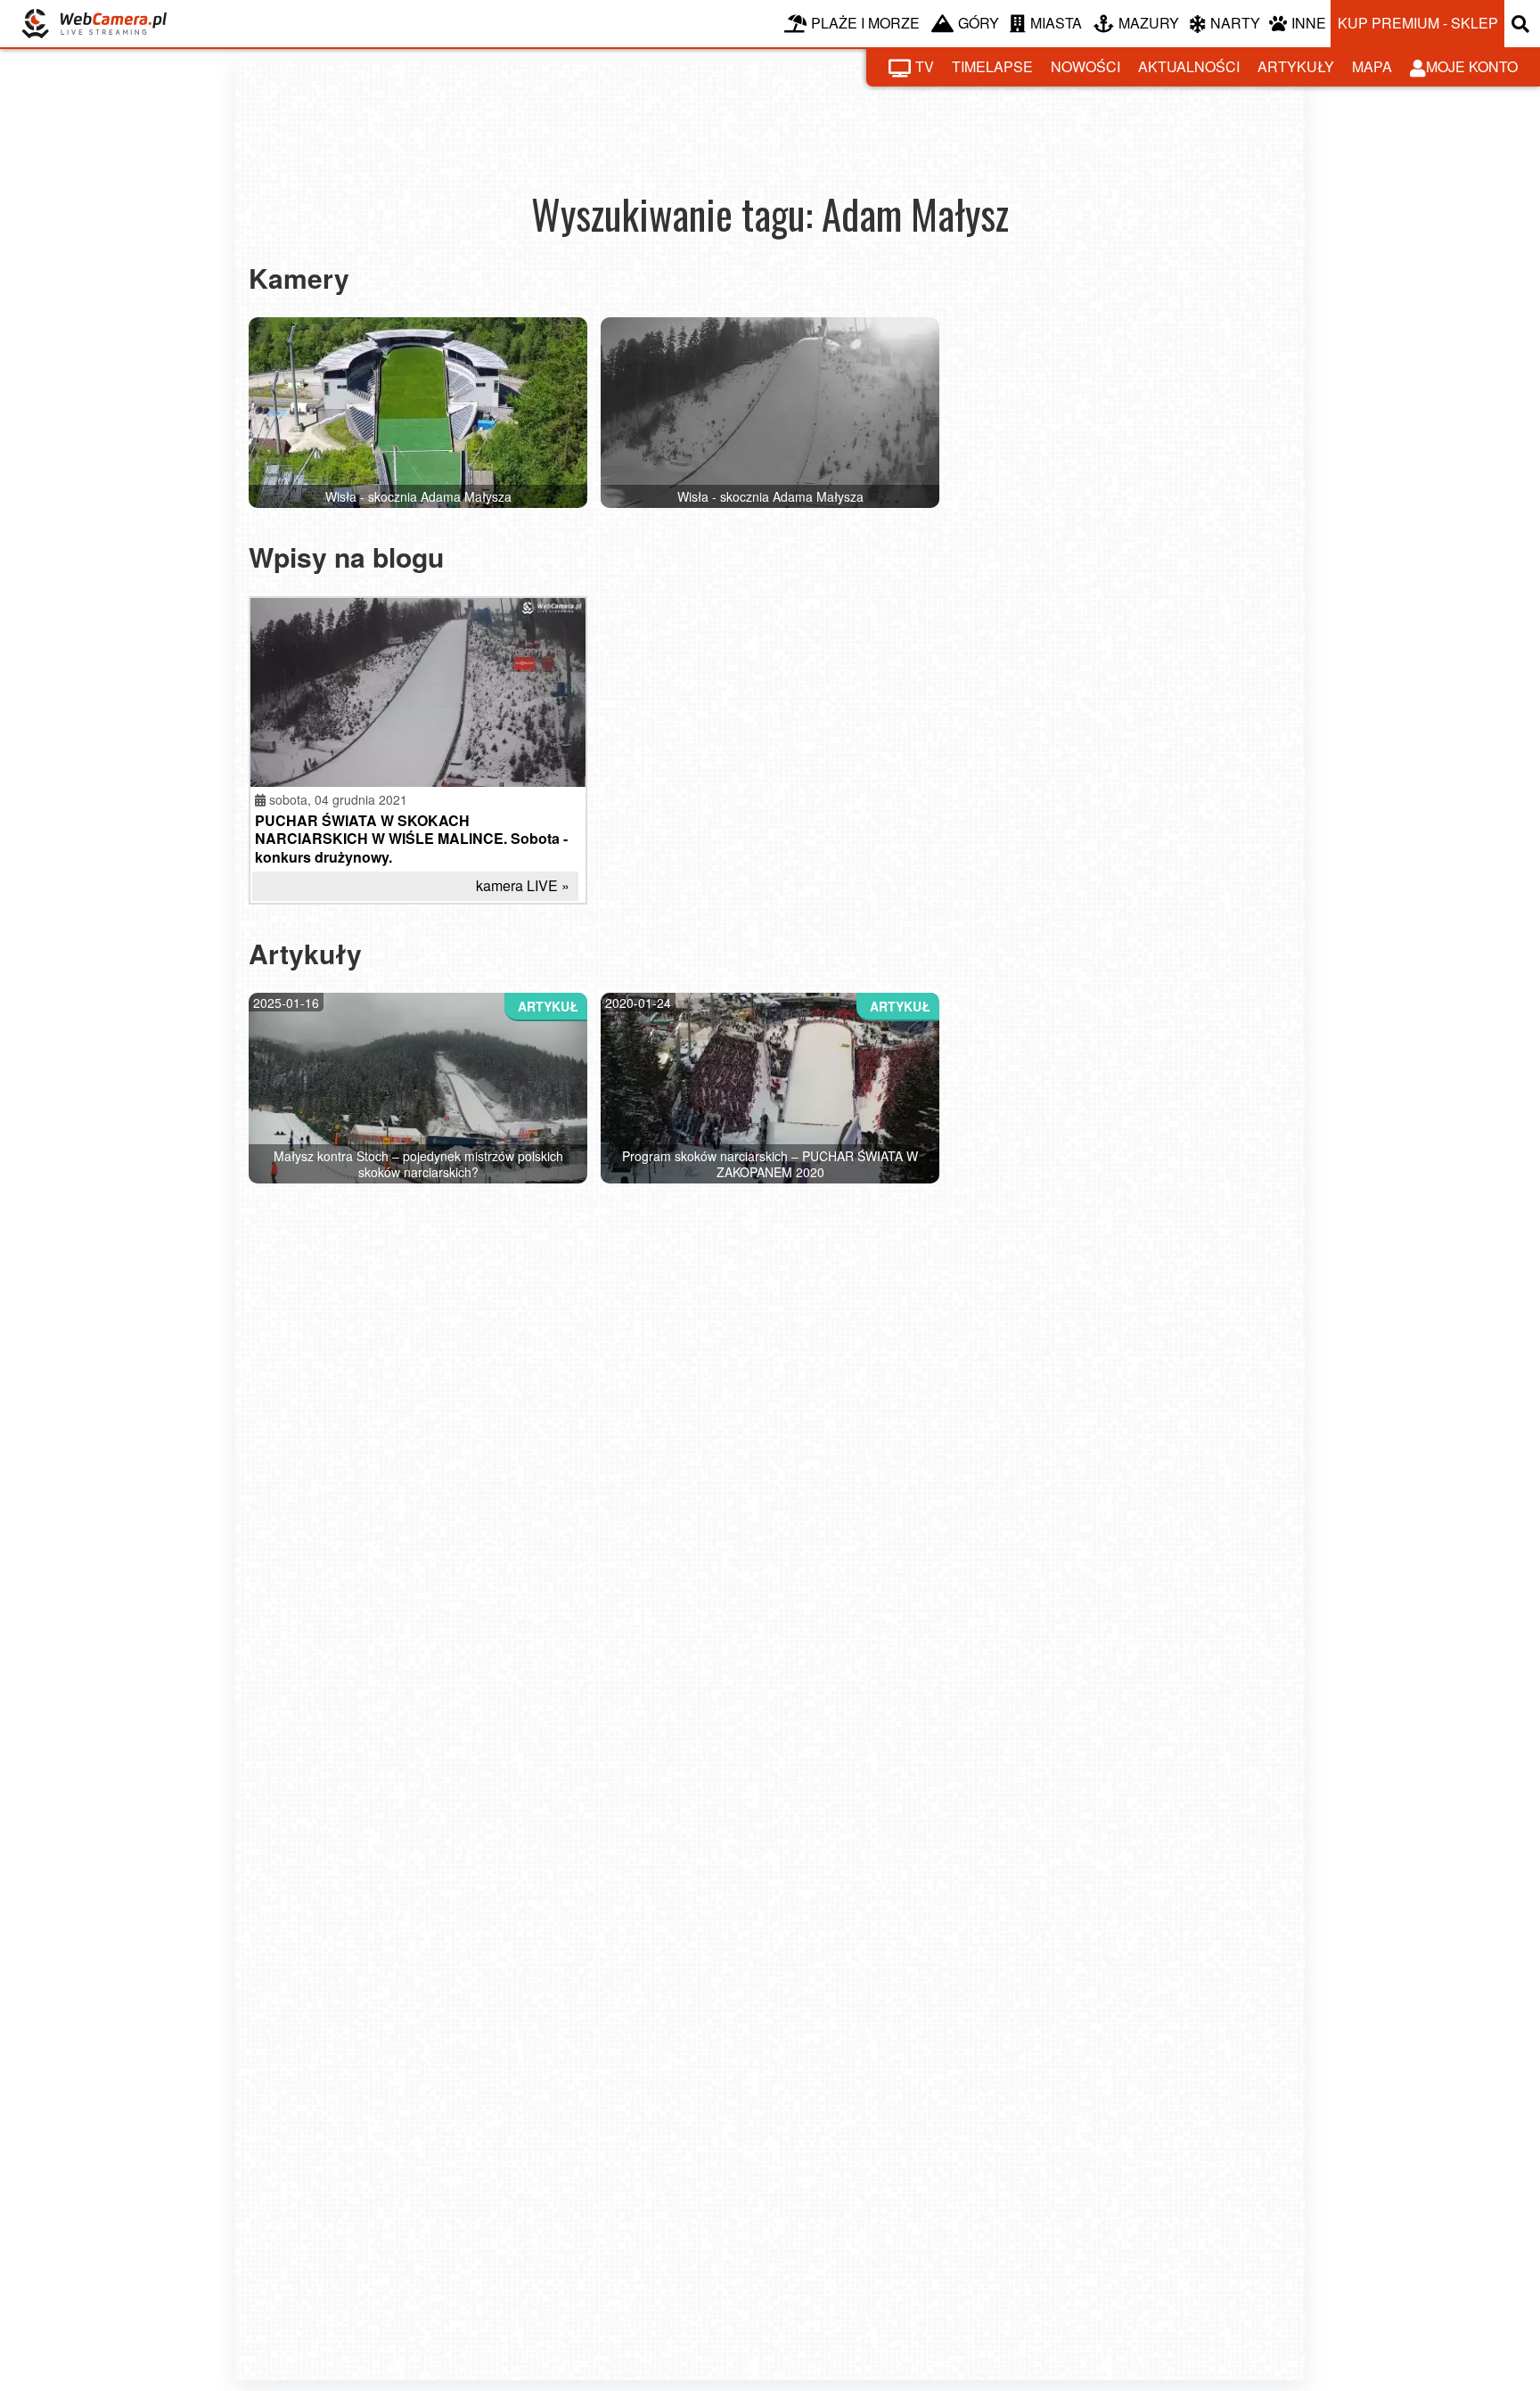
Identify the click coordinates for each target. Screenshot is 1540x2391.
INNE (1309, 23)
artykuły (1296, 66)
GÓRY (979, 23)
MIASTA (1056, 23)
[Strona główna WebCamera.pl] (94, 24)
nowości (1085, 66)
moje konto (1472, 66)
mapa (1372, 66)
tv (925, 66)
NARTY (1235, 23)
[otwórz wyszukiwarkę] (1522, 24)
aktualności (1189, 66)
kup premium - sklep (1418, 23)
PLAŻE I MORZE (865, 23)
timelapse (992, 66)
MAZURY (1149, 23)
